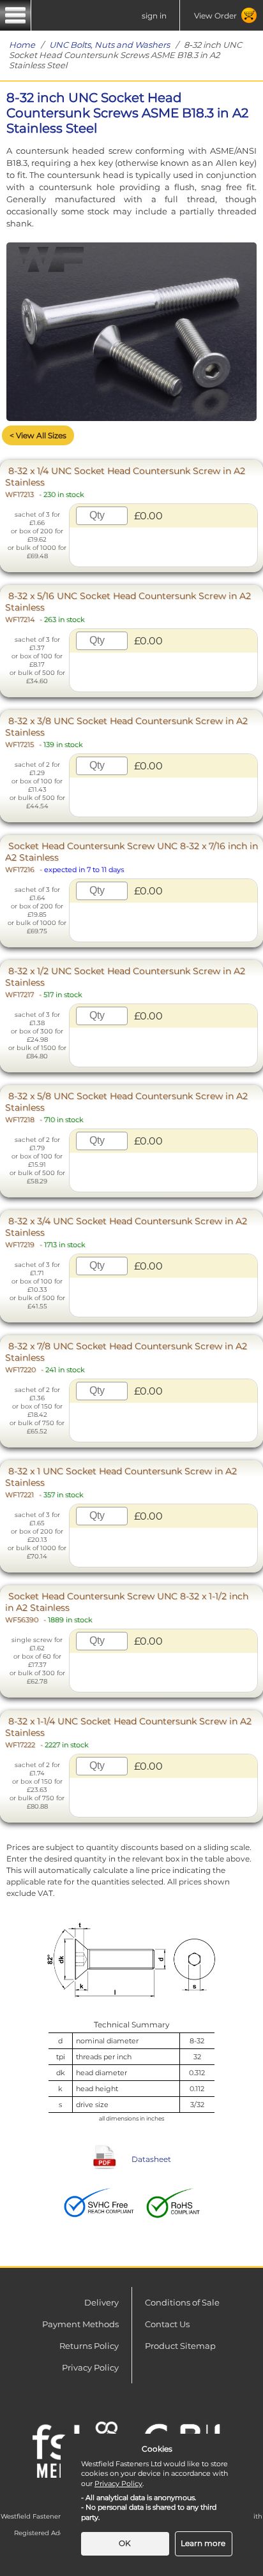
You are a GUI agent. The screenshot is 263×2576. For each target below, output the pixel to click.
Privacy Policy (90, 2367)
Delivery (101, 2302)
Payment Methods (80, 2324)
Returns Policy (89, 2346)
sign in (154, 16)
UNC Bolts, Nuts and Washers (109, 45)
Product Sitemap (180, 2346)
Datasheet (151, 2159)
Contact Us (167, 2324)
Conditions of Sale (182, 2302)
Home (22, 45)
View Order (215, 16)
